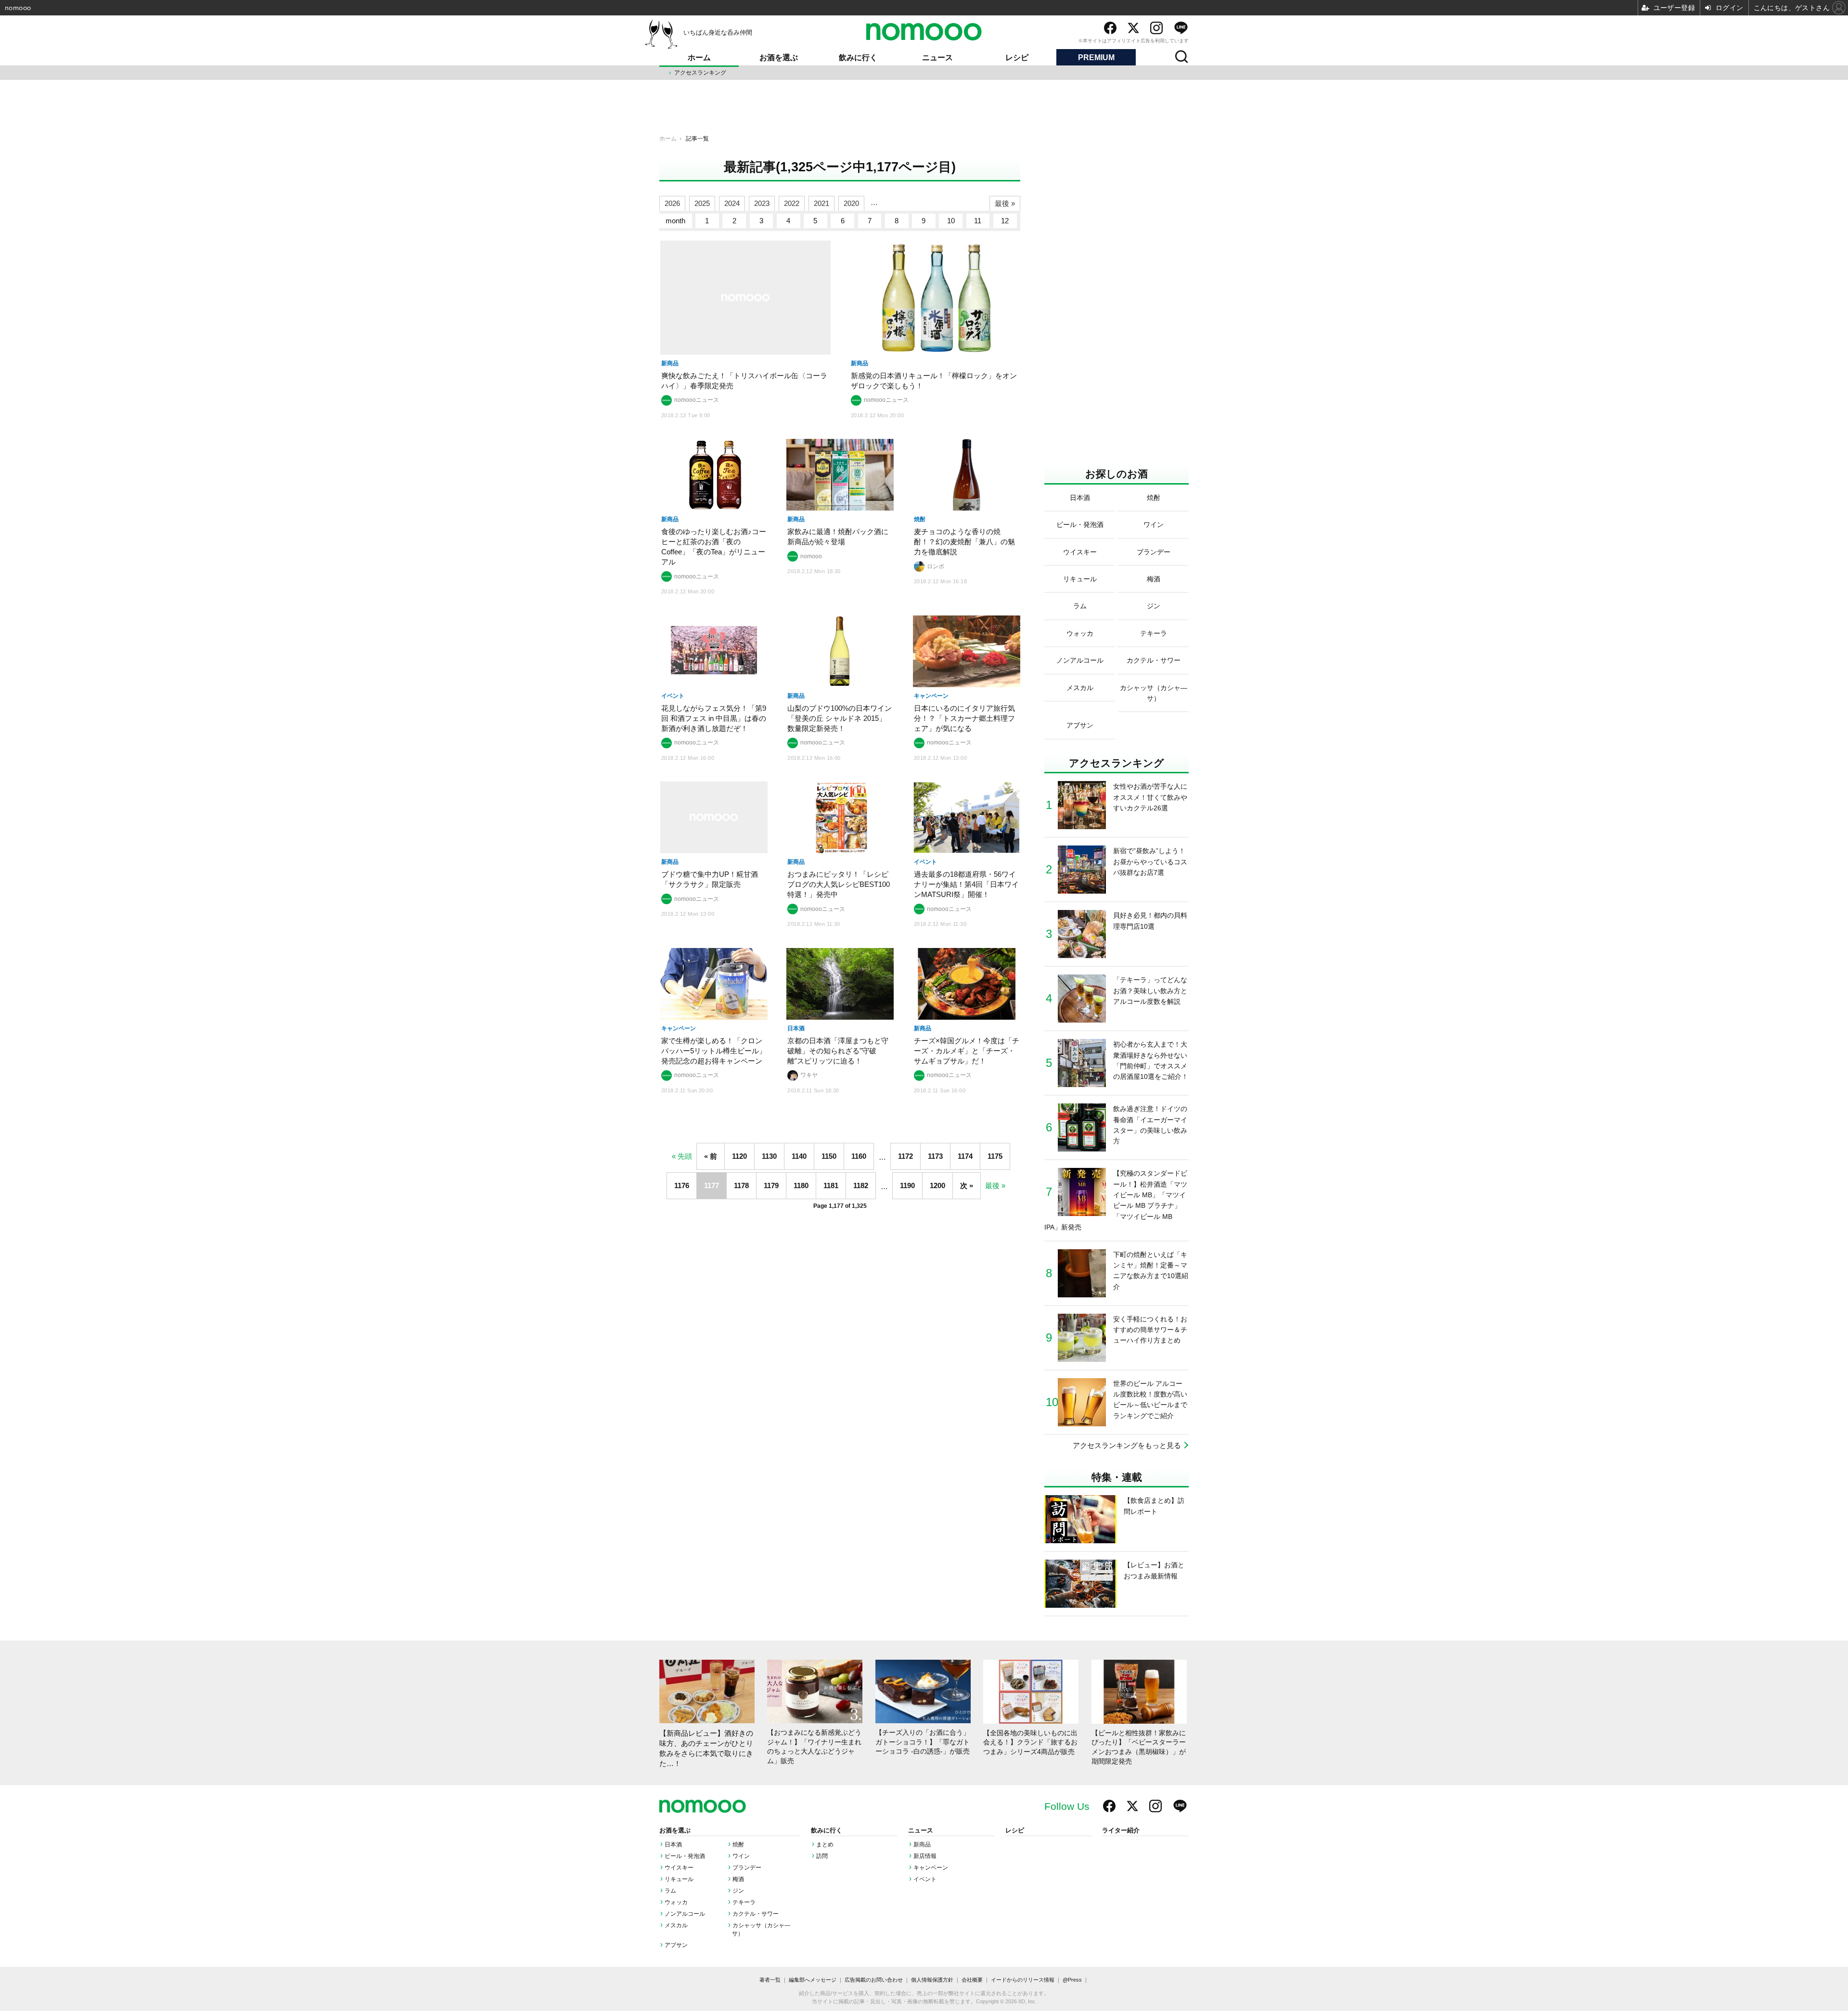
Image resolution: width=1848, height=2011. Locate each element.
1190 (907, 1185)
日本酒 (673, 1844)
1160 (859, 1156)
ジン (738, 1891)
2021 (821, 203)
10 (951, 221)
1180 (801, 1185)
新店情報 (925, 1856)
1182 (861, 1185)
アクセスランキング (700, 73)
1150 (829, 1156)
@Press (1072, 1980)
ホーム (699, 58)
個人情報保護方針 (932, 1980)
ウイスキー (679, 1868)
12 (1005, 221)
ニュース (937, 58)
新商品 (922, 1844)
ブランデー (747, 1868)
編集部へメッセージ (813, 1980)
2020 (851, 203)
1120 (739, 1156)
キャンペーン (931, 1868)
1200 (937, 1185)
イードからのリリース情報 (1023, 1980)
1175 (995, 1156)
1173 (935, 1156)
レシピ (1017, 58)
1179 (771, 1185)
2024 (732, 203)
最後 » (1005, 203)
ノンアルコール (685, 1914)
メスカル (676, 1925)
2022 (792, 203)
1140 (799, 1156)
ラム (670, 1891)
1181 (831, 1185)
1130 (769, 1156)
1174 (965, 1156)
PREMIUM (1096, 58)
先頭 (685, 1156)
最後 (992, 1185)
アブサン (676, 1945)
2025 (702, 203)
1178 (741, 1185)
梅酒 (738, 1879)
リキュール (679, 1879)
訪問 (822, 1856)
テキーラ (744, 1902)
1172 (905, 1156)
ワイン (741, 1856)
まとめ (825, 1844)
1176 (682, 1185)
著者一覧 (770, 1980)
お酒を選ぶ (779, 58)
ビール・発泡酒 (685, 1856)
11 (978, 221)
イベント (925, 1879)
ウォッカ (676, 1902)
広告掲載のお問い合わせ (874, 1980)
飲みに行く (858, 58)
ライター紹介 (1121, 1831)
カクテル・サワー (756, 1914)
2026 (672, 203)
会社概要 (972, 1980)
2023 (762, 203)
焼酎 (738, 1844)
